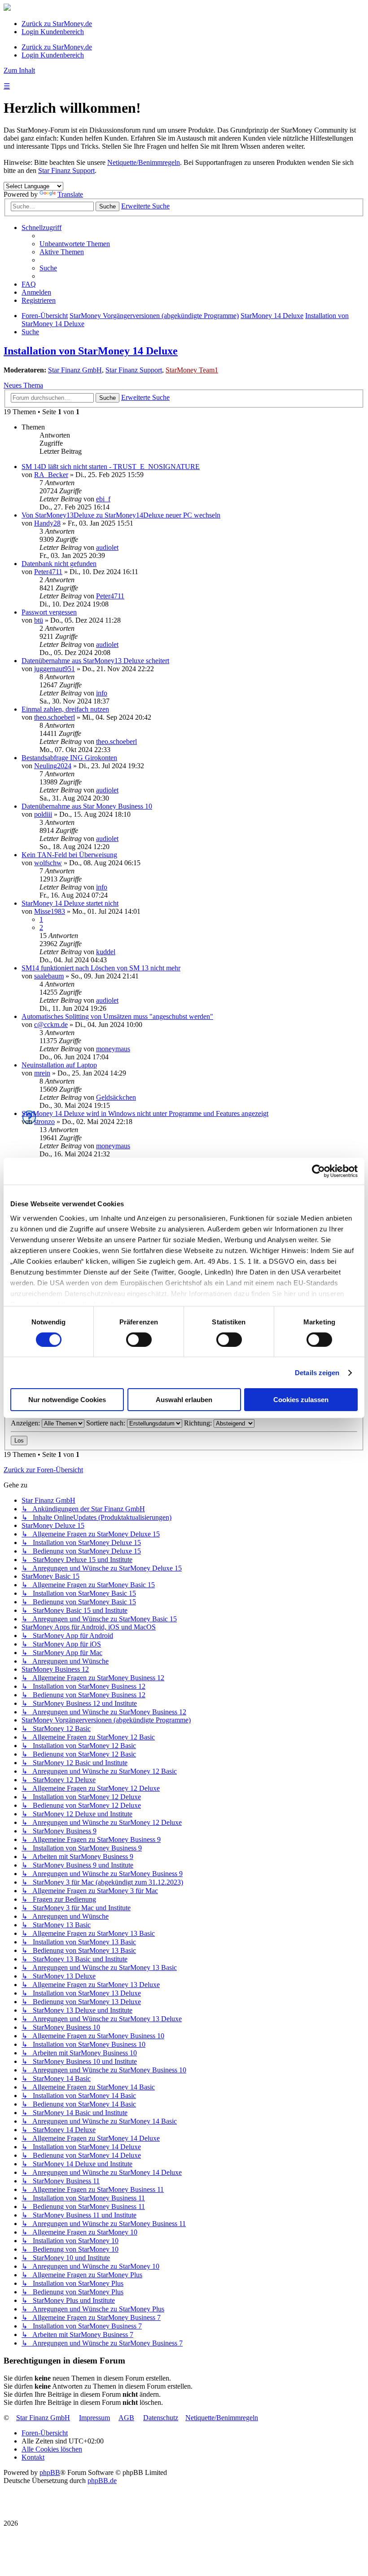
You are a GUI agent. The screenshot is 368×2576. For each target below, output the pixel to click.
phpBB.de (102, 2481)
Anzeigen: (26, 1423)
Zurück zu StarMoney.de (57, 24)
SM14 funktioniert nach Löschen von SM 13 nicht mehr (101, 968)
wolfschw (48, 863)
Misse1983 (50, 911)
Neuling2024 (53, 766)
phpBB (50, 2472)
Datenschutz (161, 2418)
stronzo (44, 1122)
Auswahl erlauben (184, 1400)
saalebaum (49, 976)
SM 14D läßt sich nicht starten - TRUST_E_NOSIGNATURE (111, 467)
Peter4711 (48, 572)
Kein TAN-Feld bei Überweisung (69, 855)
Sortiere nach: (107, 1423)
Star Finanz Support (66, 170)
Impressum (94, 2418)
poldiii (43, 814)
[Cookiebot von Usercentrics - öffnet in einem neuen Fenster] (318, 1171)
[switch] (139, 1340)
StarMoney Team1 (192, 370)
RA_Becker (51, 475)
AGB (126, 2418)
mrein (42, 1073)
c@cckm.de (51, 1025)
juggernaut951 (55, 669)
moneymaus (113, 1049)
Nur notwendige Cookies (67, 1400)
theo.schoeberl (55, 717)
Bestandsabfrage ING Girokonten (69, 758)
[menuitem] (75, 244)
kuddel (106, 952)
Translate (70, 194)
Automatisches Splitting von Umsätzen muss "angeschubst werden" (117, 1016)
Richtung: (199, 1423)
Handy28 (47, 523)
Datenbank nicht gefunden (59, 564)
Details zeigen (317, 1373)
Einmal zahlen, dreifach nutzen (65, 709)
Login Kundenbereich (53, 32)
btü (39, 620)
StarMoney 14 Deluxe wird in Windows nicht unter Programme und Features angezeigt (145, 1113)
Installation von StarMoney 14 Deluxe (91, 351)
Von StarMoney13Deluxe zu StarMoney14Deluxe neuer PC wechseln (121, 515)
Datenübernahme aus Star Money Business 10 (87, 806)
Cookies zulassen (301, 1400)
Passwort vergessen (49, 612)
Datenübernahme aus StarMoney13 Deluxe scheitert (95, 661)
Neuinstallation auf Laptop (59, 1065)
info (102, 693)
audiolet (107, 547)
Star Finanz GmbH (75, 370)
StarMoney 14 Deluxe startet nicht (70, 903)
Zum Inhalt (19, 70)
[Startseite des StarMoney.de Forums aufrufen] (7, 8)
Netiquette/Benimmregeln (144, 162)
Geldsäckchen (116, 1097)
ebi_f (103, 499)
